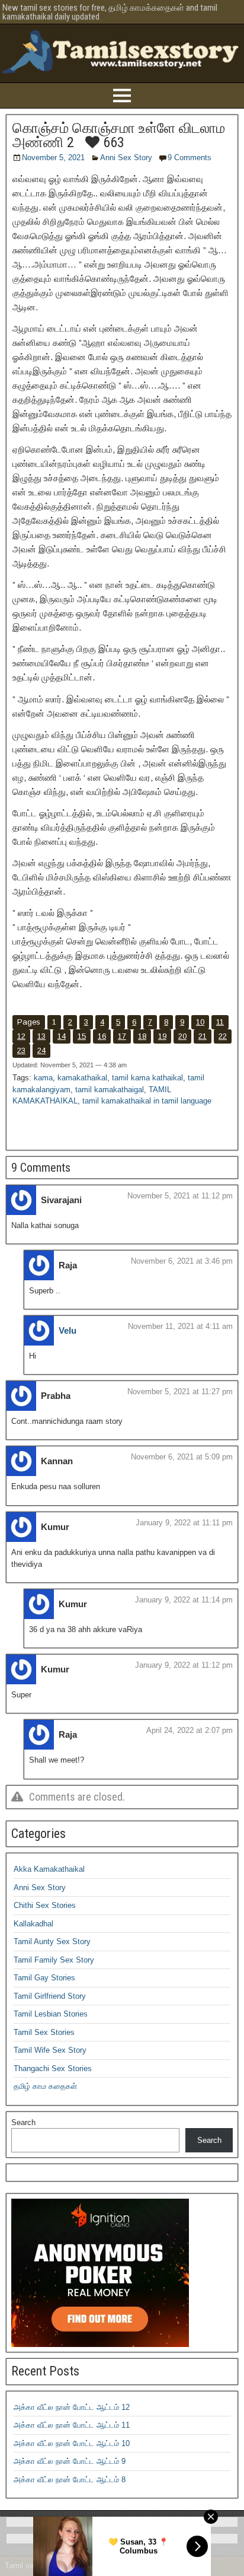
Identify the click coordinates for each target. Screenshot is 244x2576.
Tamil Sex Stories (44, 2032)
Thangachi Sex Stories (53, 2068)
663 (112, 142)
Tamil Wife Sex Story (50, 2050)
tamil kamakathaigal (110, 1090)
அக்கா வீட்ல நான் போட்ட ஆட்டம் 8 (70, 2480)
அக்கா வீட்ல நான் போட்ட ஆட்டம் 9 (70, 2461)
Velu (68, 1330)
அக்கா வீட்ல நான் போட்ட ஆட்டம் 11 (72, 2425)
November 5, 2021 (53, 158)
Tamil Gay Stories (44, 1978)
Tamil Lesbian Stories (51, 2014)
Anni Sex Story (126, 158)
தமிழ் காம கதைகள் (45, 2086)
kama (43, 1078)
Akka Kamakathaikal (49, 1869)
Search (23, 2122)
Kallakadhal (33, 1924)
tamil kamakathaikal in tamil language (147, 1101)
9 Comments (190, 158)
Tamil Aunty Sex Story (52, 1941)
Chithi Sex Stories (45, 1905)
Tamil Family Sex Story (54, 1960)
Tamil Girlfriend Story (50, 1996)
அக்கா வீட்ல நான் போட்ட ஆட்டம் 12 (72, 2407)
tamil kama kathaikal (147, 1078)
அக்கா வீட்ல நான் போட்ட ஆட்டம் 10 (72, 2443)
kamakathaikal (82, 1078)
